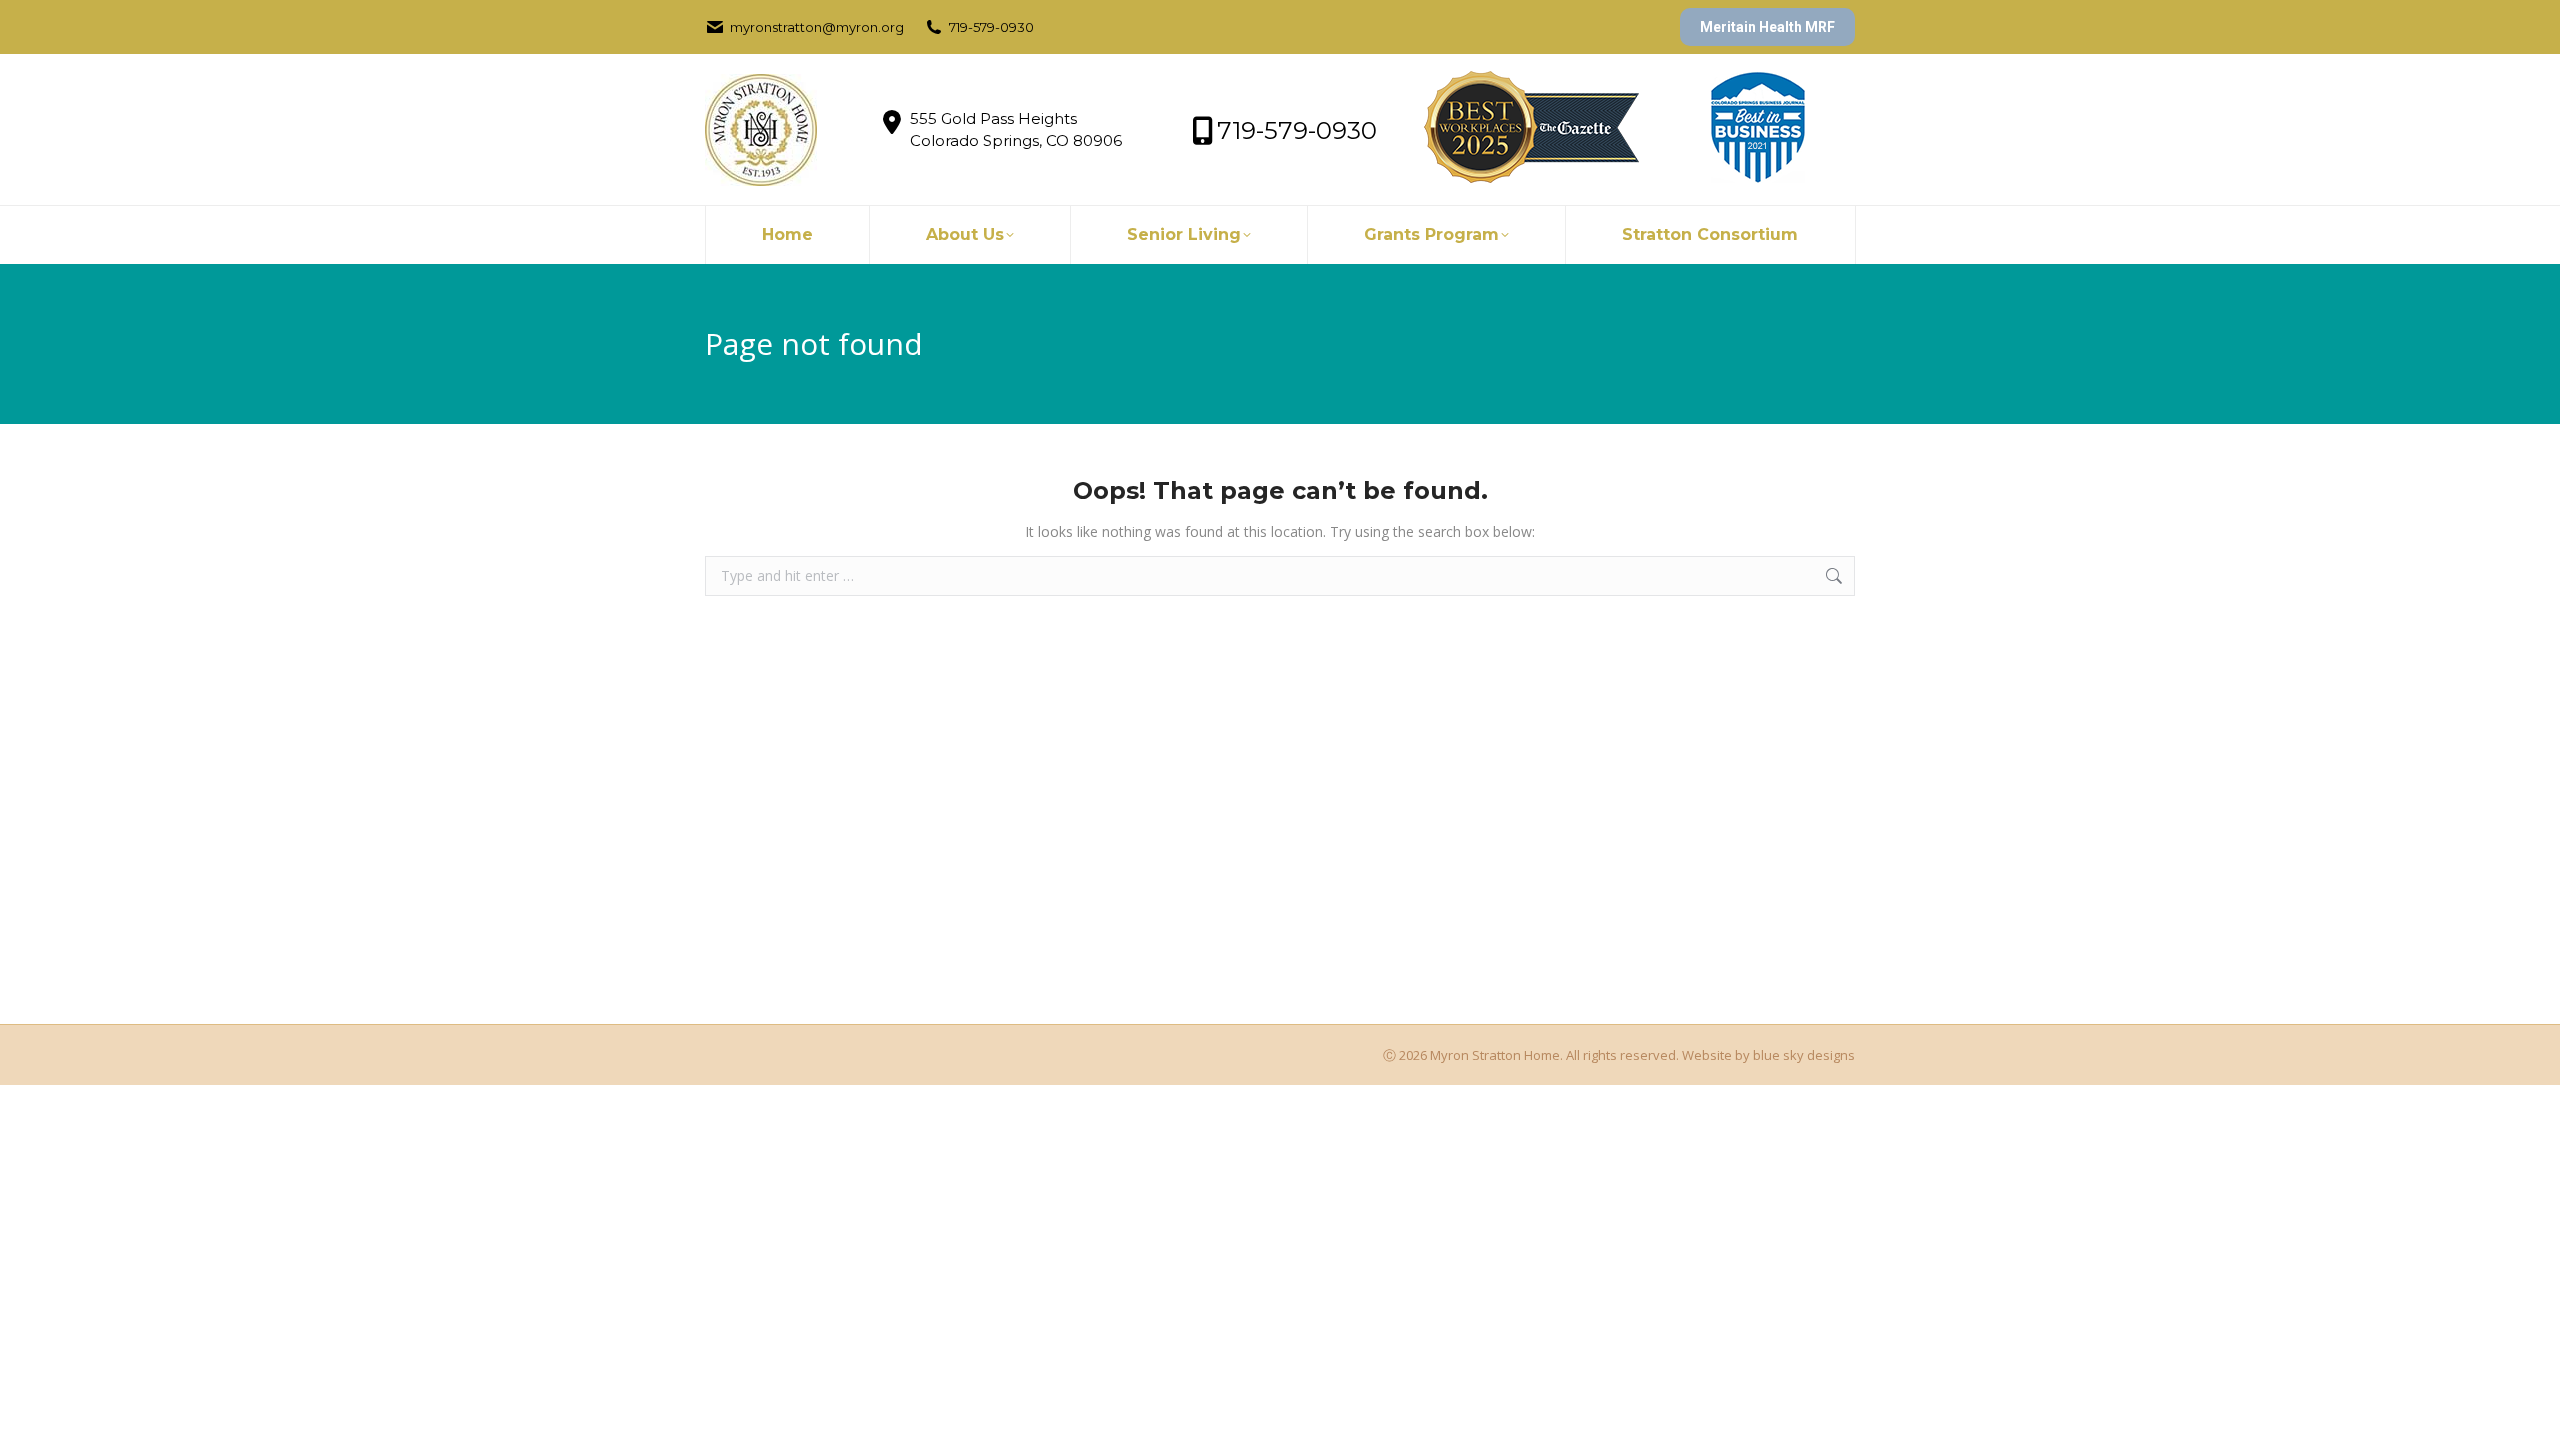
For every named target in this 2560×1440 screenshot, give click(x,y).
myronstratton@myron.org (817, 27)
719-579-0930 (991, 27)
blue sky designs (1804, 1055)
